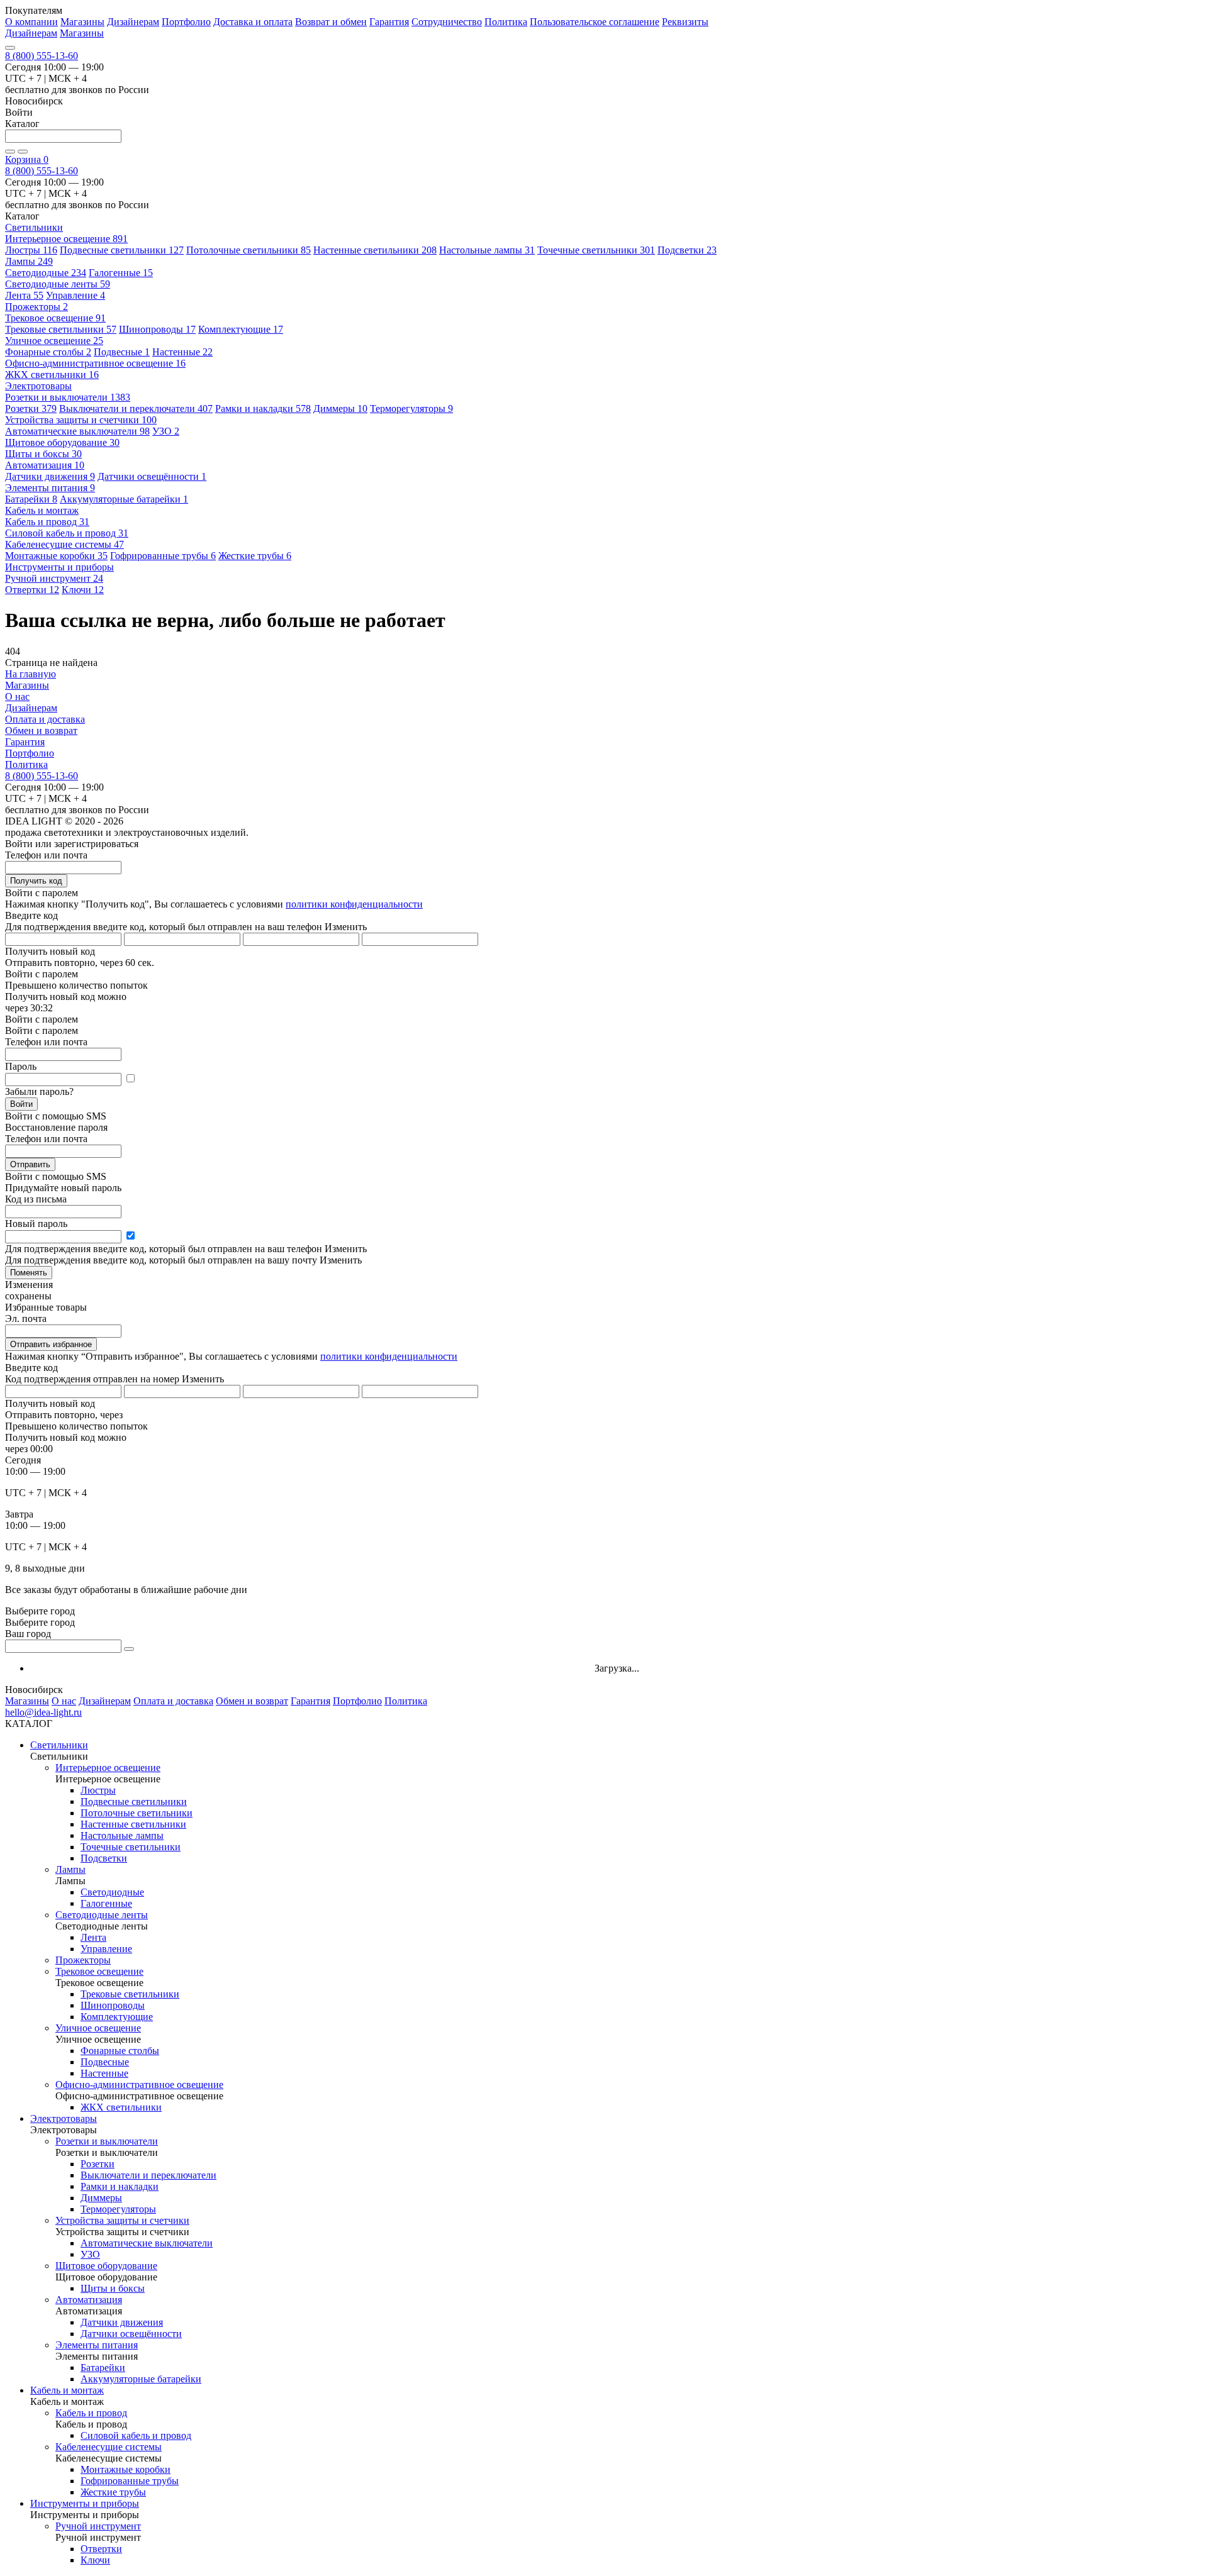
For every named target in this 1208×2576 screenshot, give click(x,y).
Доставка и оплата (253, 22)
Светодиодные (46, 273)
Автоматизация (45, 465)
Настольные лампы (487, 250)
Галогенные (121, 273)
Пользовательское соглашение (595, 22)
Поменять (29, 1273)
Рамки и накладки (263, 408)
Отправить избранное (51, 1344)
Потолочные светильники (249, 250)
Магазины (82, 22)
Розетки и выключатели (68, 397)
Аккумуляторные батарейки (124, 499)
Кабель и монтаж (67, 2390)
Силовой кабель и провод (67, 533)
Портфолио (186, 22)
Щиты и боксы (43, 454)
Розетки (31, 408)
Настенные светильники (375, 250)
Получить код (36, 881)
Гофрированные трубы (163, 556)
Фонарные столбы (48, 352)
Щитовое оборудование (62, 442)
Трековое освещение (55, 318)
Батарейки (31, 499)
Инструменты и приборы (85, 2503)
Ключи (83, 590)
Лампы (29, 261)
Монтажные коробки (56, 556)
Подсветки (687, 250)
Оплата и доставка (45, 719)
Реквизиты (685, 22)
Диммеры (340, 408)
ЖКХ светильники (52, 375)
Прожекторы (36, 307)
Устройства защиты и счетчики (81, 420)
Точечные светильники (596, 250)
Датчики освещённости (152, 476)
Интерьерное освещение (66, 239)
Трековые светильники (61, 329)
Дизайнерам (133, 22)
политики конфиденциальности (354, 904)
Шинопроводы (157, 329)
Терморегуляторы (411, 408)
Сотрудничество (447, 22)
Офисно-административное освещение (95, 363)
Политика (506, 22)
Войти (21, 1104)
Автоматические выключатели (77, 431)
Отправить (30, 1164)
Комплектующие (241, 329)
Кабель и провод (47, 522)
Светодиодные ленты (58, 284)
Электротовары (64, 2118)
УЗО (166, 431)
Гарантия (389, 22)
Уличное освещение (54, 341)
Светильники (59, 1745)
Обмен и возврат (41, 730)
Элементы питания (50, 488)
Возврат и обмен (331, 22)
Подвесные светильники (122, 250)
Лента (24, 295)
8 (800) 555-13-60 (42, 56)
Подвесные (122, 352)
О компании (31, 22)
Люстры (31, 250)
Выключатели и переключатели (136, 408)
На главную (31, 674)
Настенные (182, 352)
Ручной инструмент (54, 578)
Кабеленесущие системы (64, 544)
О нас (17, 697)
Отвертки (32, 590)
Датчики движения (50, 476)
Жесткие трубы (255, 556)
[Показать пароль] (130, 1079)
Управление (75, 295)
